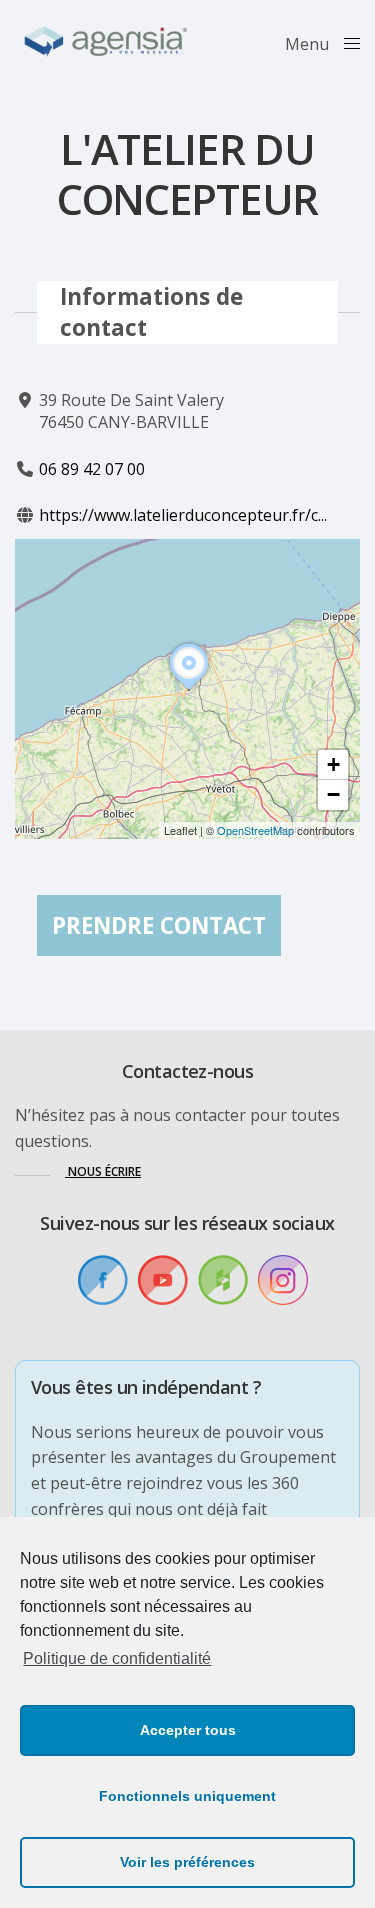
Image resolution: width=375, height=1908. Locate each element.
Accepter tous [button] (188, 1730)
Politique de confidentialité (117, 1658)
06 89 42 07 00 (92, 469)
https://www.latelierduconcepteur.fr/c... (183, 515)
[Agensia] (107, 42)
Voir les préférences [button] (187, 1862)
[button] (189, 690)
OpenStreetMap (255, 830)
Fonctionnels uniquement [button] (187, 1796)
